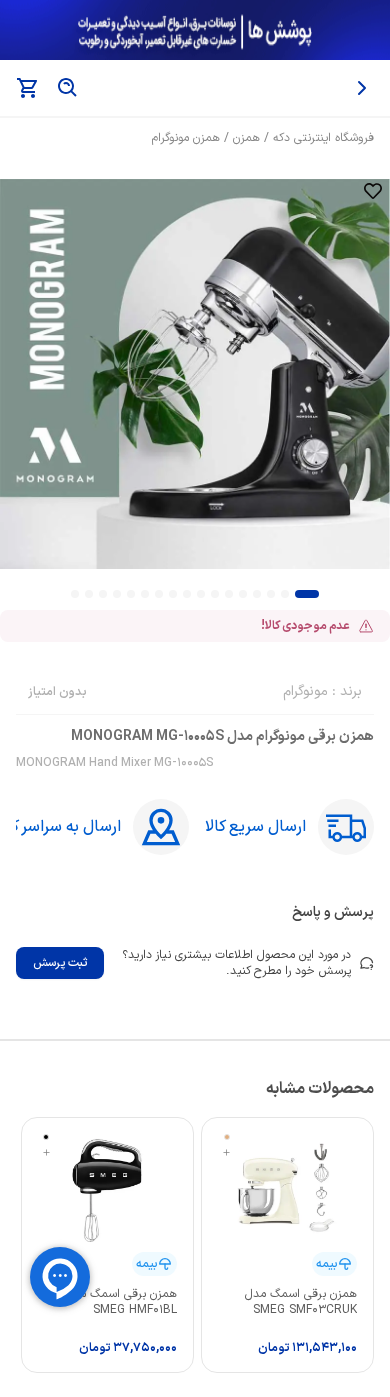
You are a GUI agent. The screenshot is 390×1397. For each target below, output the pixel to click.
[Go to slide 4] (257, 594)
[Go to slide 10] (173, 594)
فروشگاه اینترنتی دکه (323, 138)
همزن (246, 138)
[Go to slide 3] (271, 594)
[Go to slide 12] (145, 594)
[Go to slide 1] (307, 594)
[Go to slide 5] (243, 594)
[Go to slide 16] (89, 594)
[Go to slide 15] (103, 594)
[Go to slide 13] (131, 594)
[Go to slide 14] (117, 594)
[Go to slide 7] (215, 594)
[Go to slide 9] (187, 594)
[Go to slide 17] (75, 594)
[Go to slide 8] (201, 594)
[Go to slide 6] (229, 594)
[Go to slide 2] (285, 594)
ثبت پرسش (60, 963)
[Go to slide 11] (159, 594)
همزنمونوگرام (186, 138)
